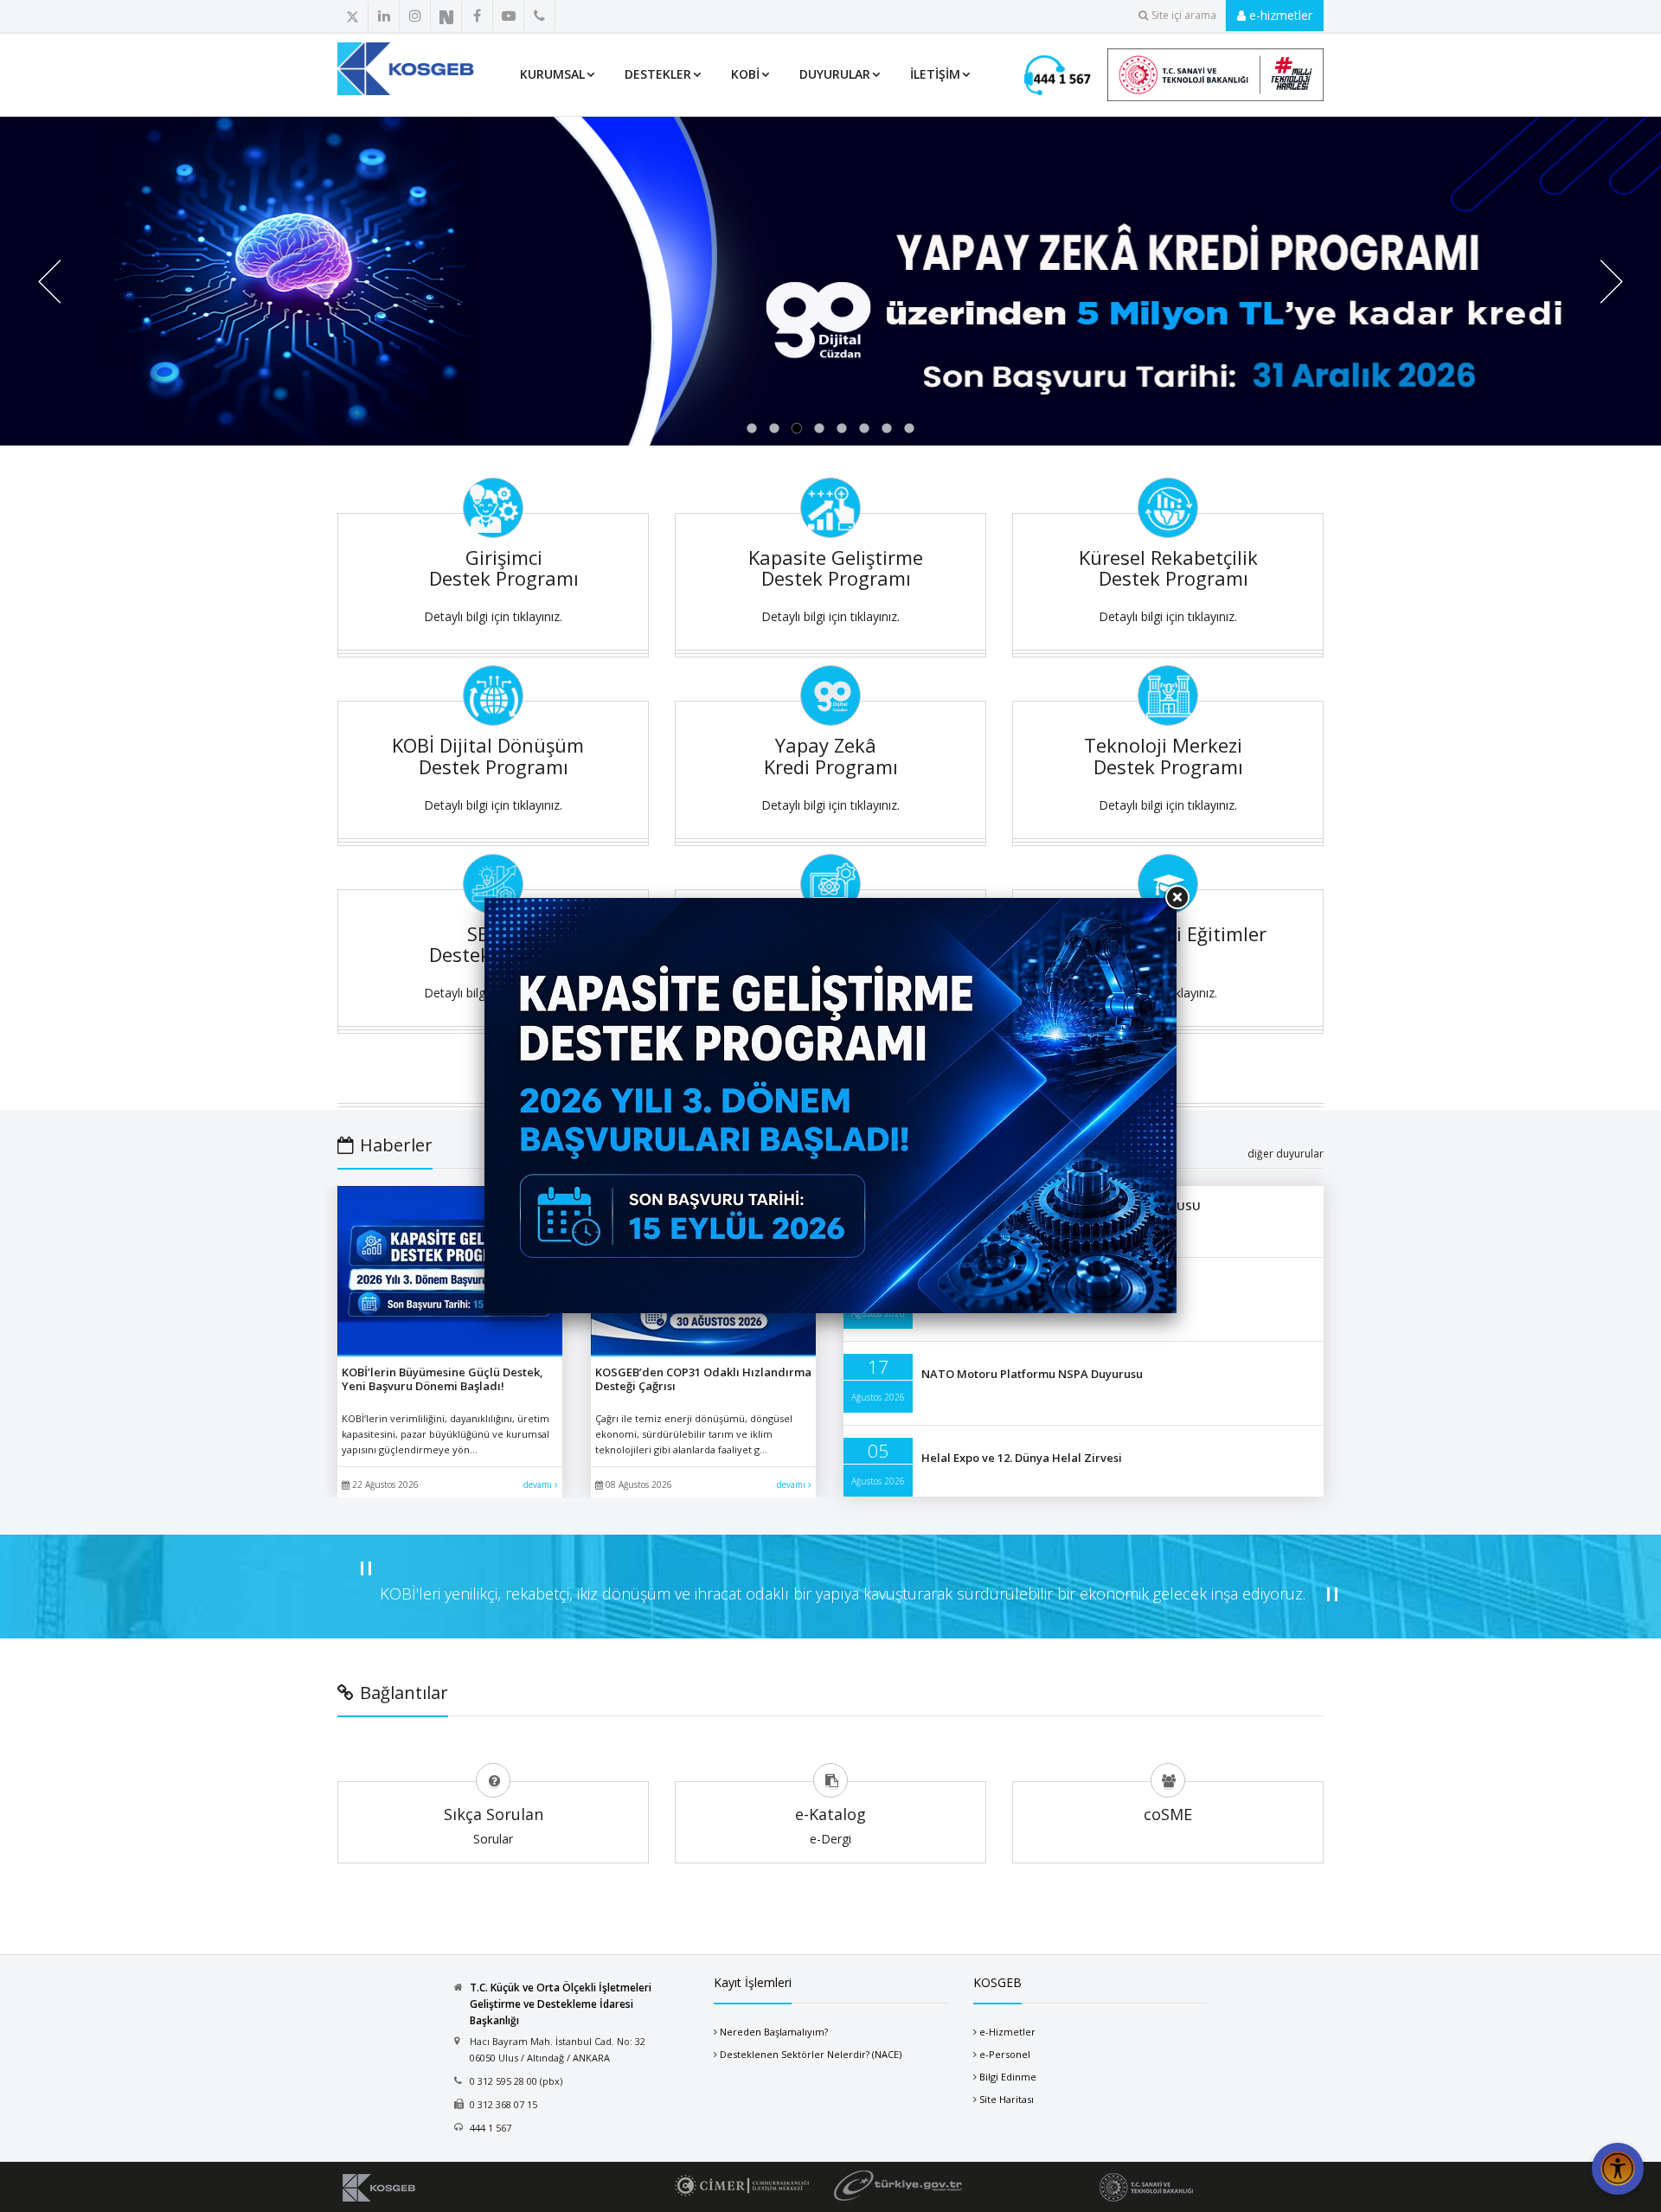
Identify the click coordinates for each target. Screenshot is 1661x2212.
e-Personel (1005, 2054)
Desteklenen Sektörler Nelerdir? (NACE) (811, 2054)
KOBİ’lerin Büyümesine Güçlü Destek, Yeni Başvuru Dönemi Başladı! (443, 1379)
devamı (539, 1484)
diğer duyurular (1286, 1154)
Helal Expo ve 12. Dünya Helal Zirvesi (1022, 1458)
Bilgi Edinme (1008, 2077)
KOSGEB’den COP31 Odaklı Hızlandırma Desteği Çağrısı (703, 1379)
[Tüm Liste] (577, 16)
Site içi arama (1184, 15)
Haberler (396, 1145)
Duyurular (835, 74)
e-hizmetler (1279, 15)
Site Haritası (1007, 2099)
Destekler (658, 74)
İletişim (935, 74)
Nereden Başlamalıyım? (774, 2032)
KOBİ (745, 74)
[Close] (1177, 898)
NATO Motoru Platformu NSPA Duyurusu (1032, 1374)
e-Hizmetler (1007, 2032)
